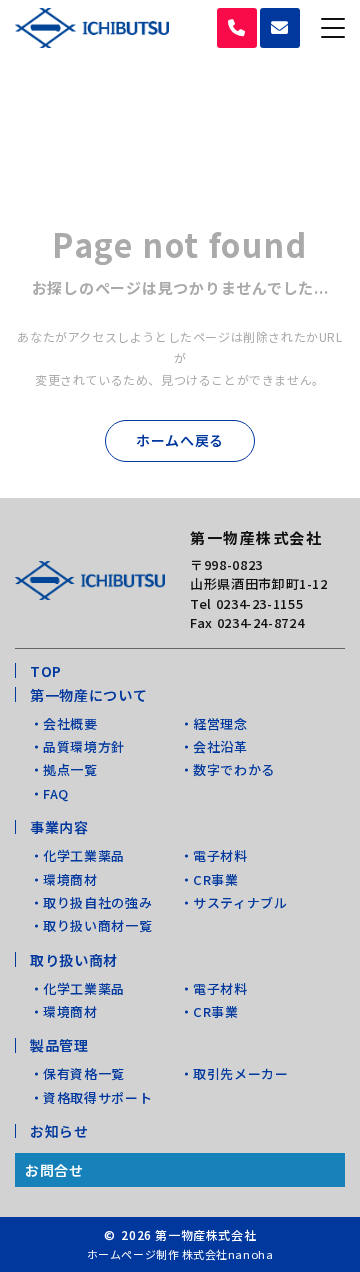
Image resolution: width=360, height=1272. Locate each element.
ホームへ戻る (180, 440)
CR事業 (216, 879)
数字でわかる (234, 769)
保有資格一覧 (84, 1073)
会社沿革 (220, 746)
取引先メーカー (241, 1073)
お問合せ (54, 1170)
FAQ (56, 793)
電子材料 (220, 855)
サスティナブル (240, 902)
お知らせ (59, 1131)
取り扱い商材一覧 (97, 925)
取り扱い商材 (74, 960)
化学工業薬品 (84, 855)
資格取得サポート (97, 1097)
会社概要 (70, 723)
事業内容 (59, 827)
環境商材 (70, 879)
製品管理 (59, 1045)
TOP (46, 671)
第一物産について (89, 695)
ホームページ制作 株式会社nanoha (180, 1254)
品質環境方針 (84, 746)
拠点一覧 (70, 769)
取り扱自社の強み (97, 902)
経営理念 (220, 723)
